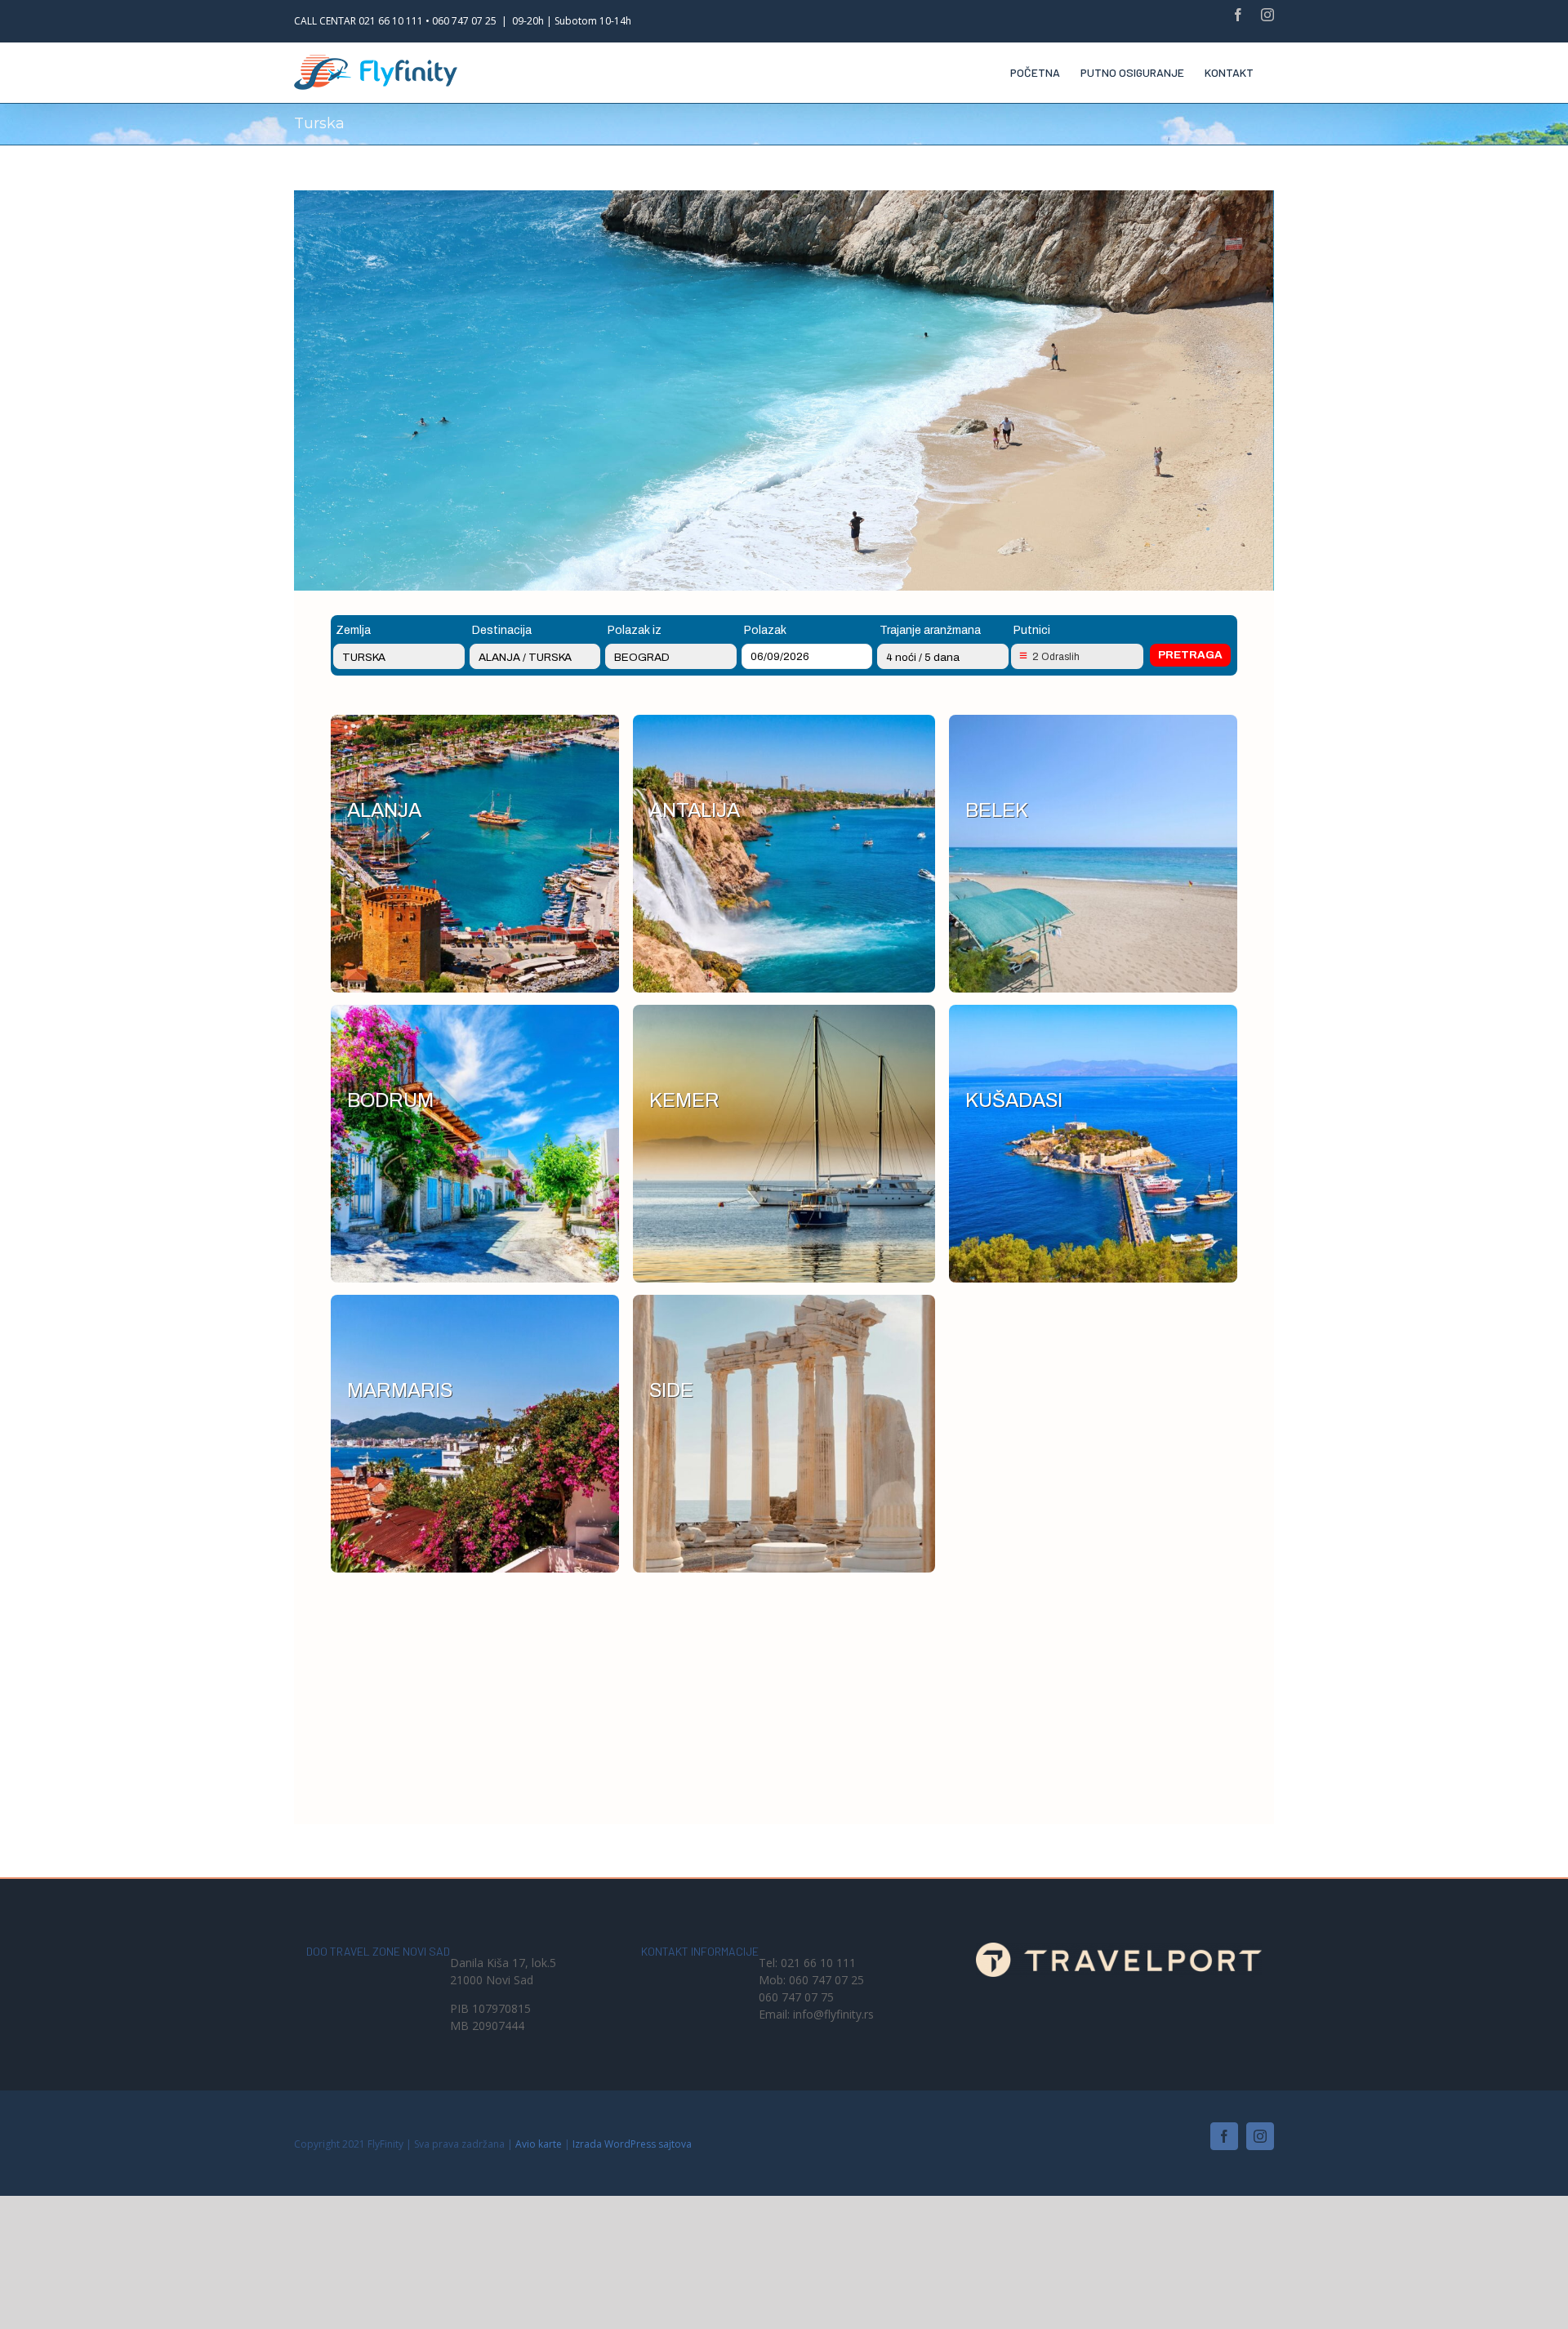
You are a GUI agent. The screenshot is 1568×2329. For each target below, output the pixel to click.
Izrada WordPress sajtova (632, 2144)
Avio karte (539, 2144)
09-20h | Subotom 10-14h (572, 21)
